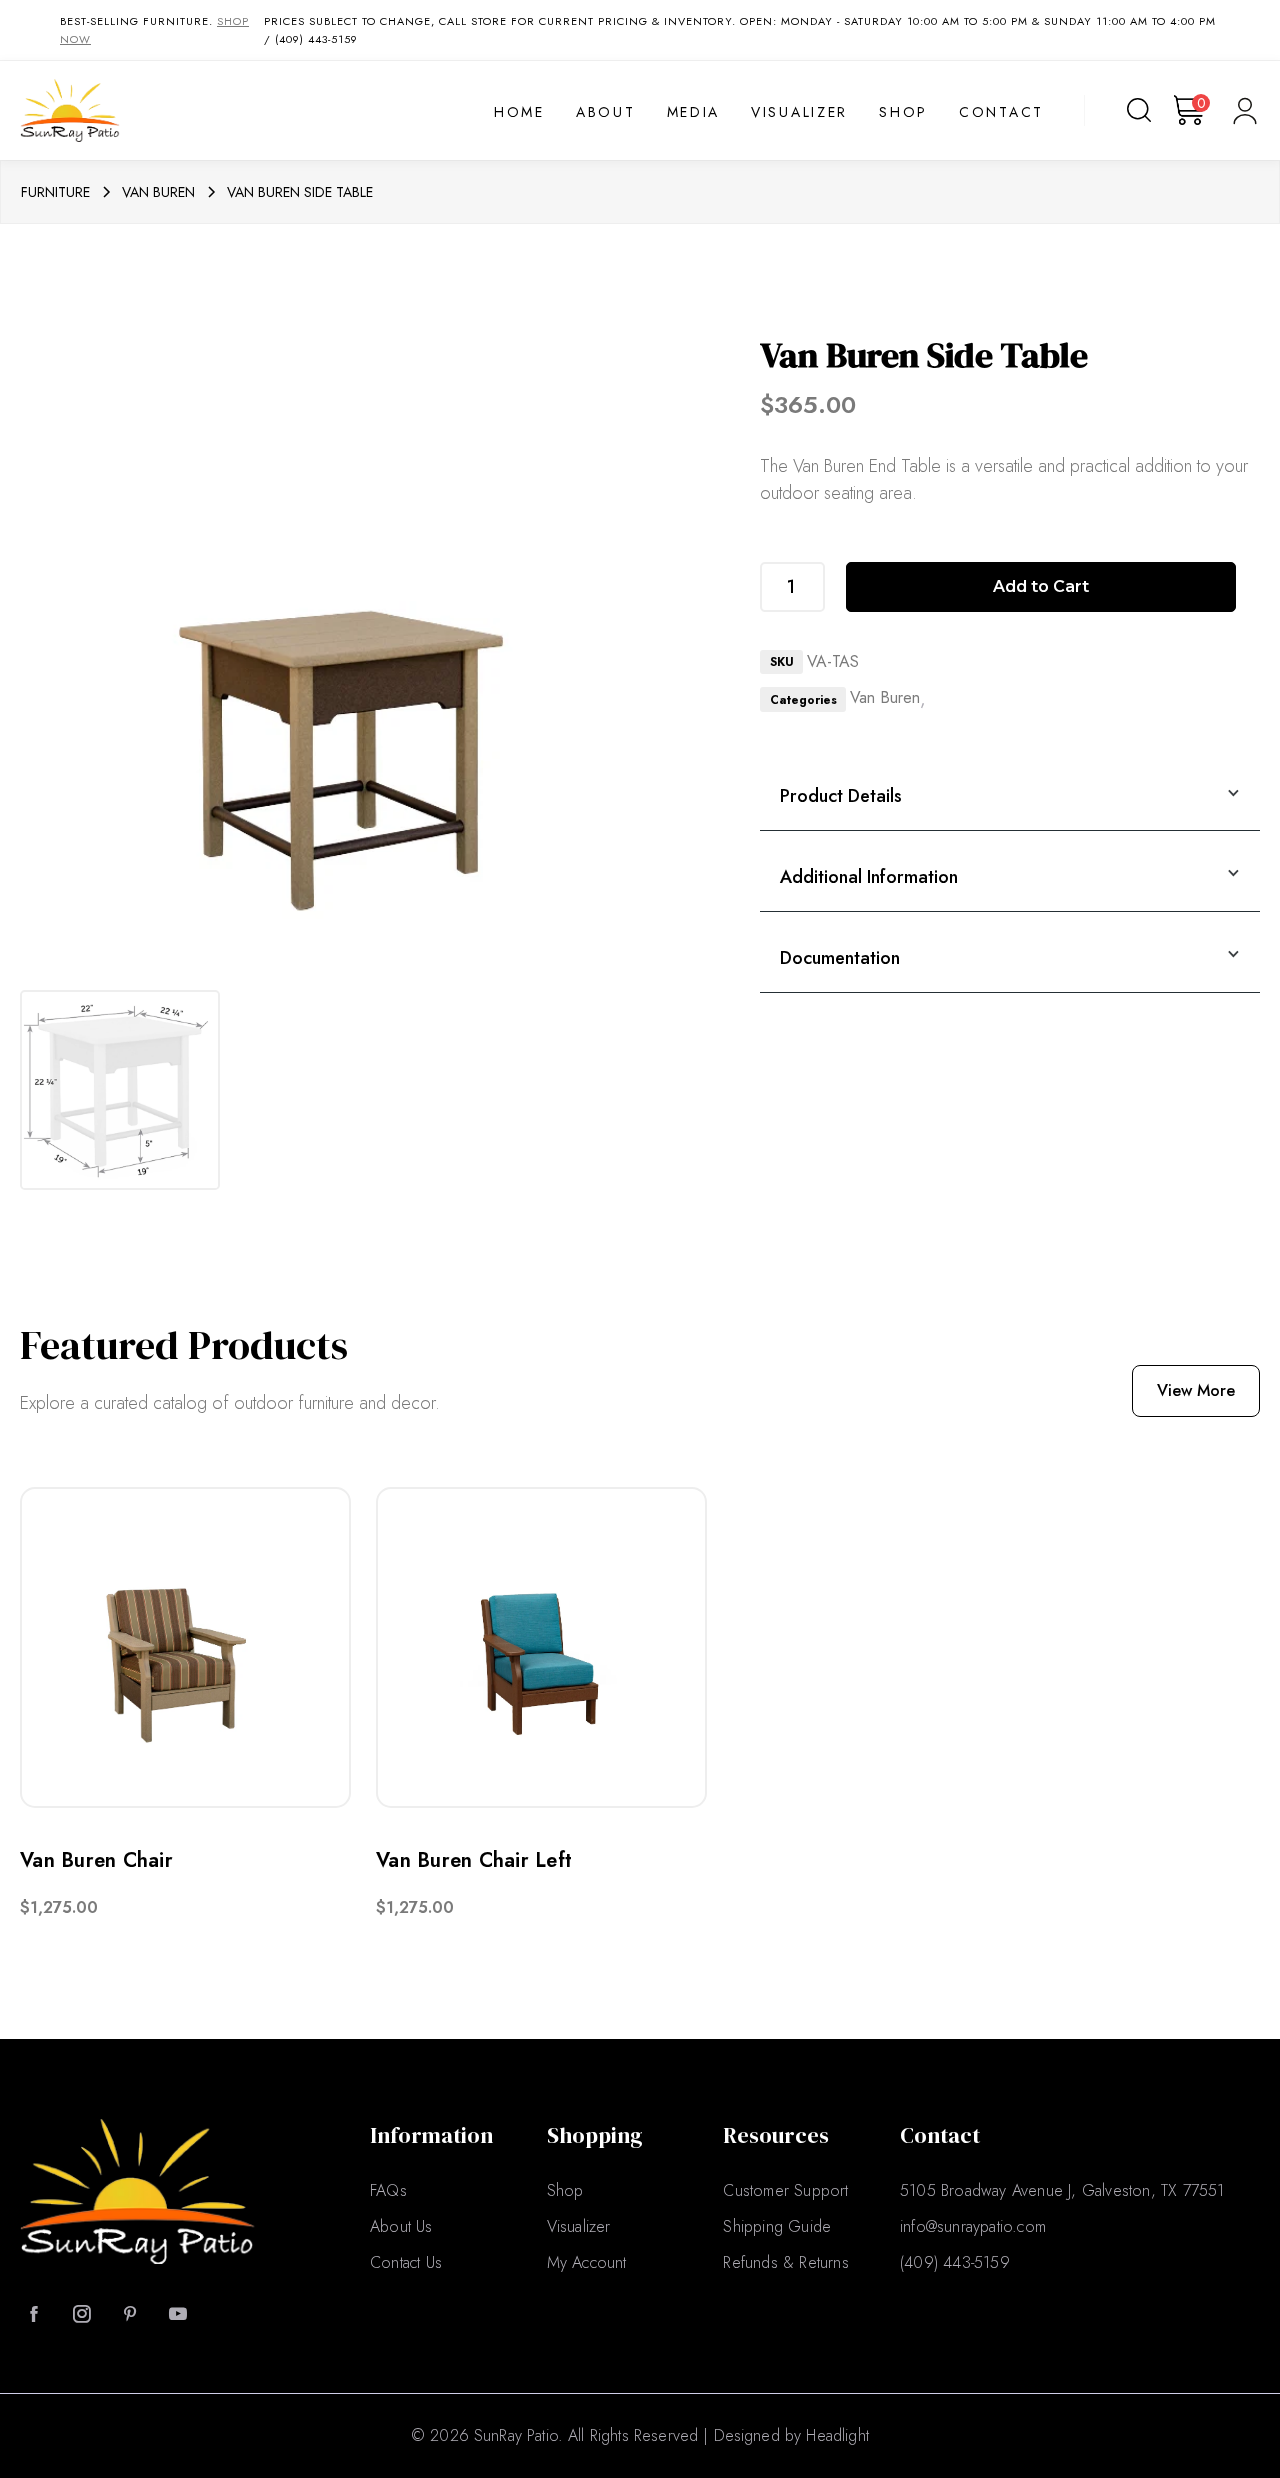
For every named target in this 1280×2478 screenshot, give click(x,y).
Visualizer (799, 113)
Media (694, 113)
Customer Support (785, 2190)
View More (1196, 1390)
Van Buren (885, 697)
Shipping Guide (777, 2226)
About (606, 113)
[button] (1192, 110)
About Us (401, 2226)
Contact (1001, 113)
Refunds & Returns (785, 2262)
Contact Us (406, 2262)
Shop (903, 113)
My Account (587, 2262)
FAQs (388, 2190)
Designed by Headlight (791, 2435)
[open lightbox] (120, 1090)
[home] (137, 110)
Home (519, 113)
